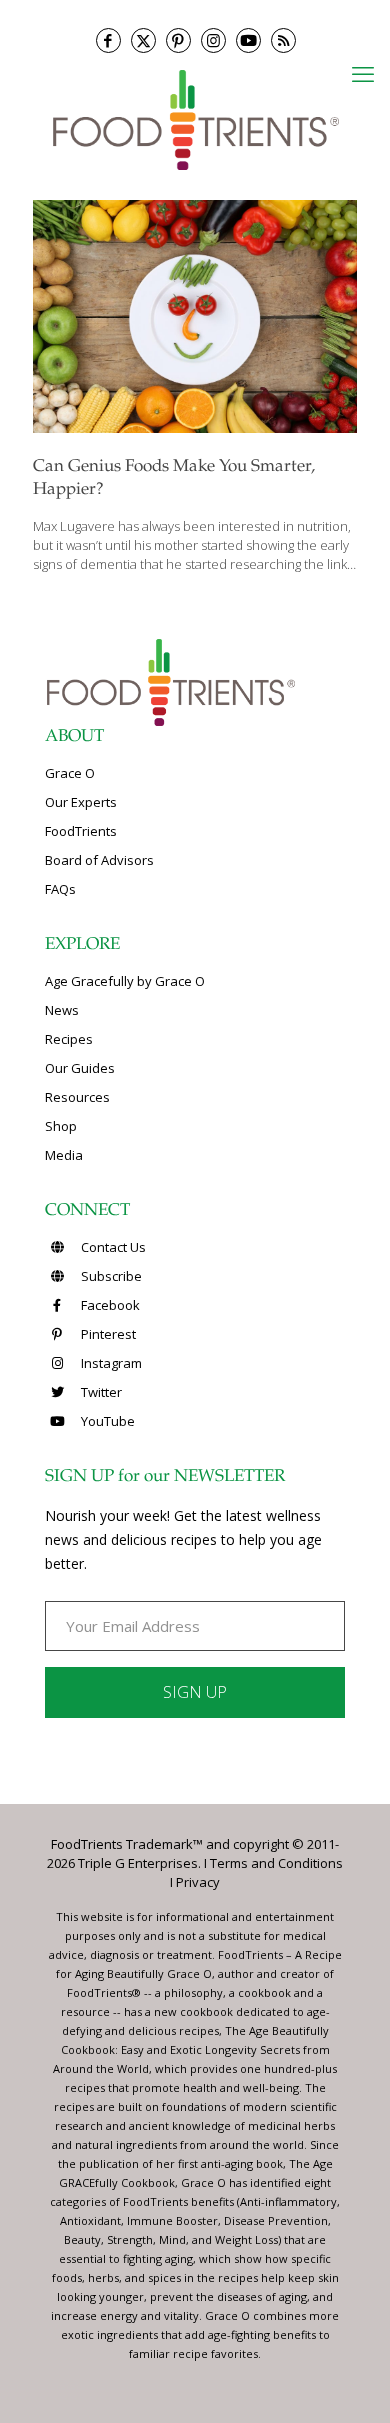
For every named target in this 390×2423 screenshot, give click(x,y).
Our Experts (81, 802)
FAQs (60, 889)
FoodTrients (81, 831)
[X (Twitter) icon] (143, 40)
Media (64, 1155)
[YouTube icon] (248, 40)
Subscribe (110, 1276)
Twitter (100, 1392)
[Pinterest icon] (178, 40)
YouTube (106, 1421)
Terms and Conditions (276, 1863)
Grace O (70, 773)
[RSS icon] (283, 40)
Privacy (198, 1882)
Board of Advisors (99, 860)
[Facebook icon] (108, 40)
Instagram (110, 1363)
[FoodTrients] (195, 118)
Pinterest (107, 1334)
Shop (61, 1126)
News (62, 1010)
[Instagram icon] (213, 40)
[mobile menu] (363, 73)
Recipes (69, 1039)
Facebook (109, 1305)
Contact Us (112, 1247)
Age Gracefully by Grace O (125, 981)
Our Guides (80, 1068)
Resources (77, 1097)
